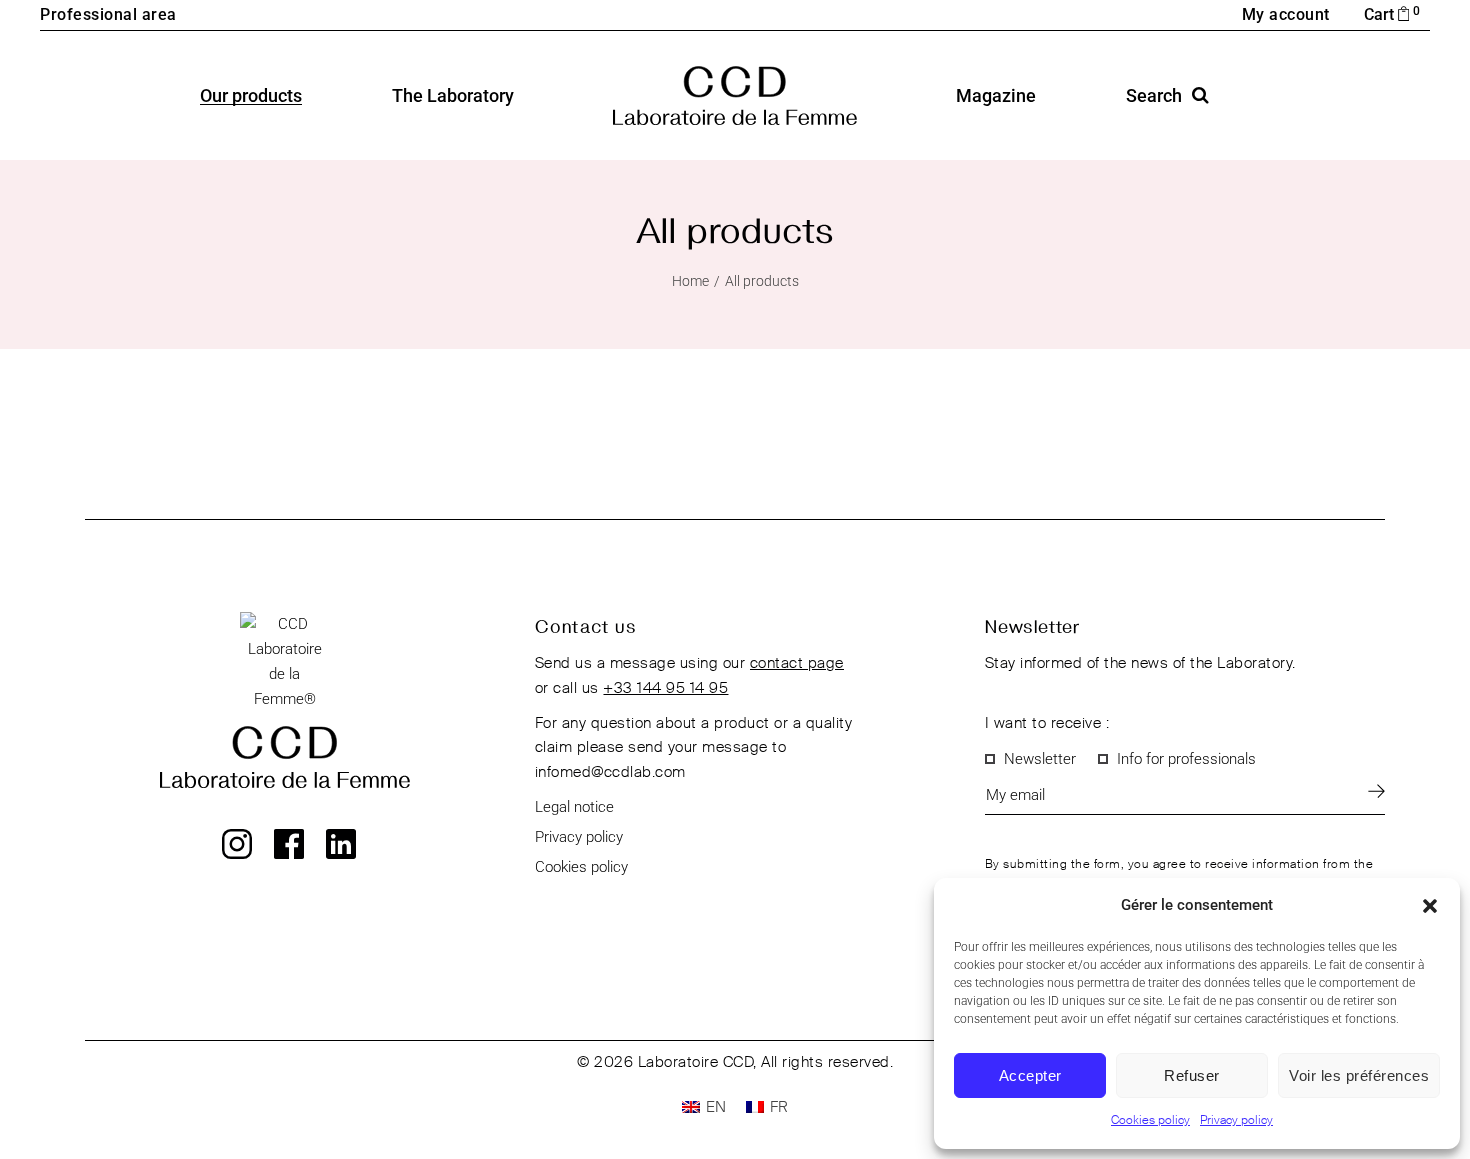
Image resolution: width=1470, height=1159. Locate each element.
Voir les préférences (1359, 1075)
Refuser (1192, 1075)
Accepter (1030, 1075)
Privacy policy (1236, 1121)
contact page (797, 663)
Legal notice (574, 807)
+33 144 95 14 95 (665, 688)
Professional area (108, 14)
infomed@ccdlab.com (610, 772)
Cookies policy (1150, 1121)
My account (1286, 14)
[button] (1430, 906)
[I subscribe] (1376, 790)
